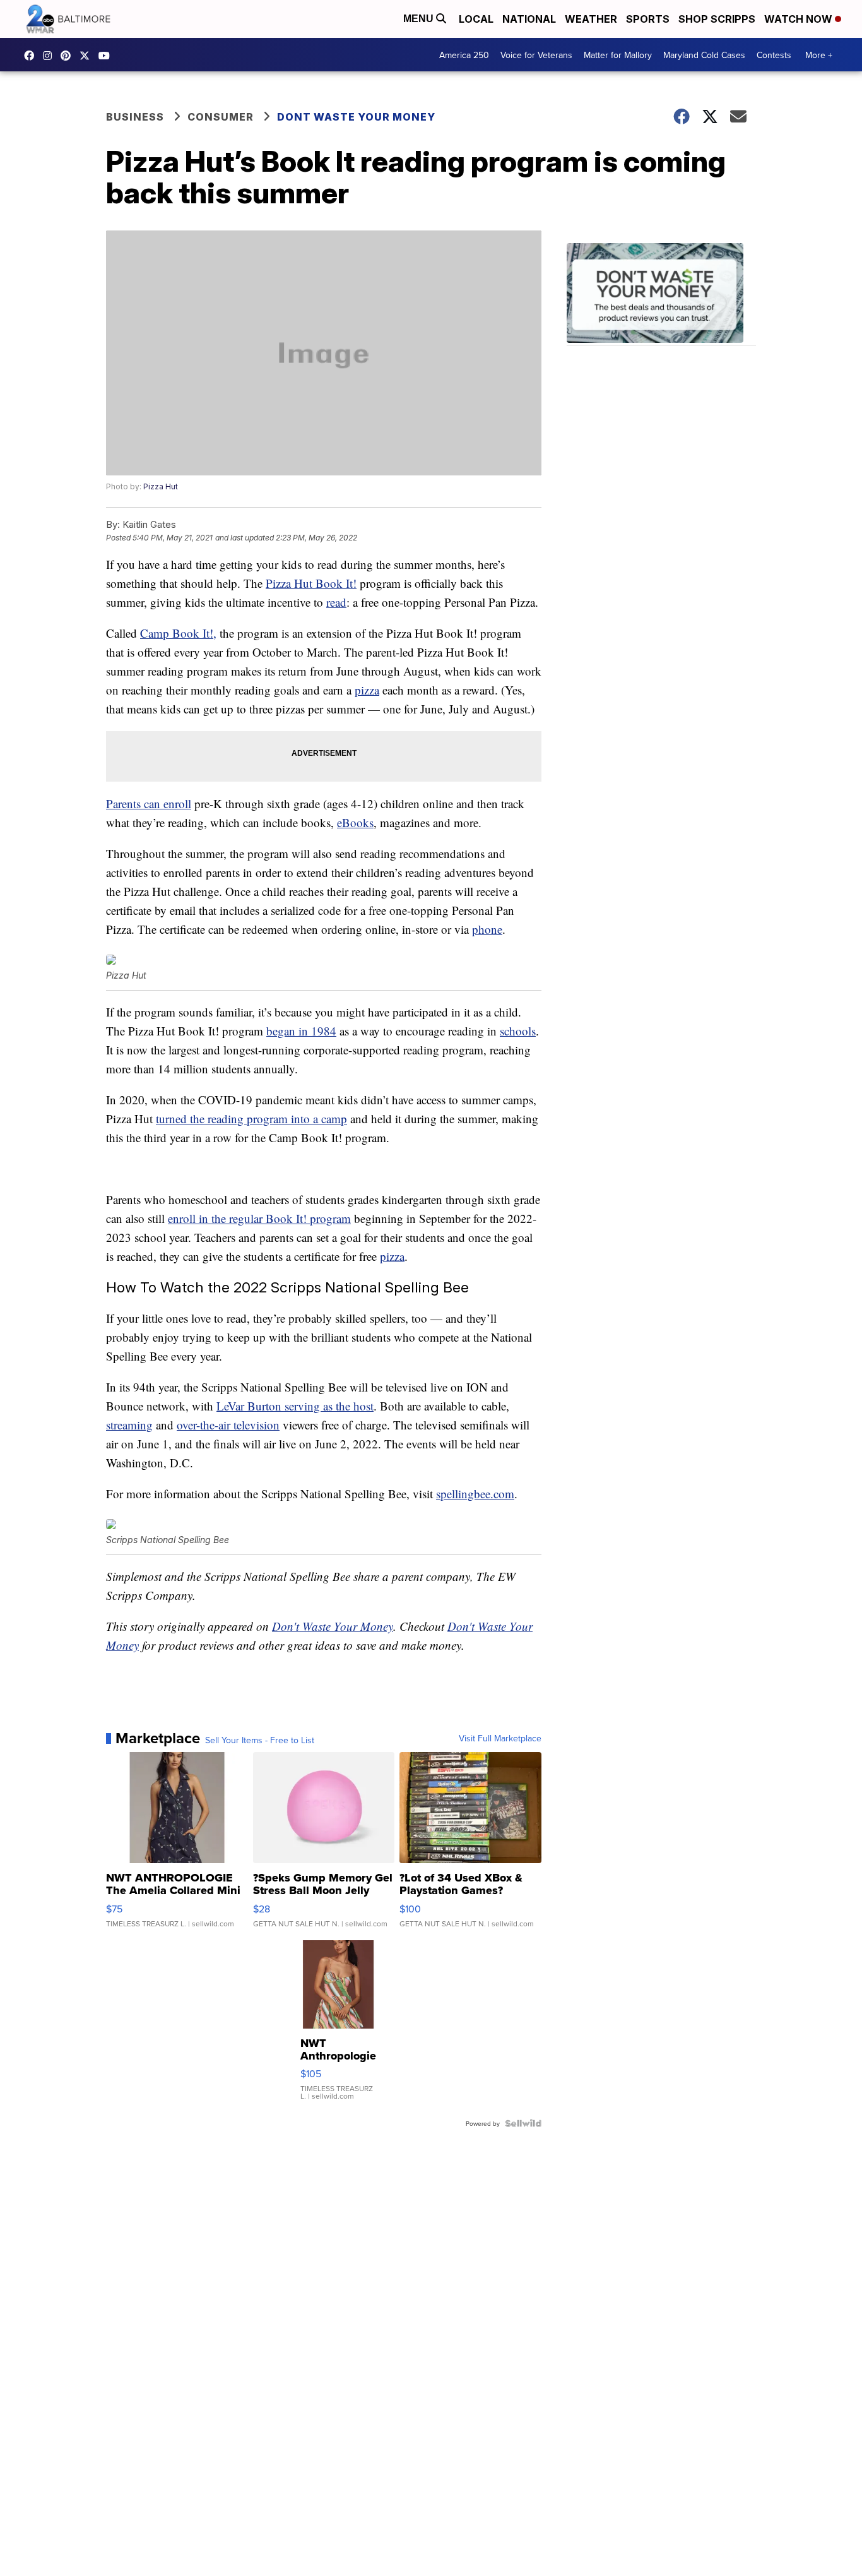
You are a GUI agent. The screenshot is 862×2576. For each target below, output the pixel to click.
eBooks (355, 822)
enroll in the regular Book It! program (259, 1218)
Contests (774, 55)
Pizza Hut (161, 486)
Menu (420, 19)
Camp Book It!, (178, 633)
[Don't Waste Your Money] (661, 295)
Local (476, 19)
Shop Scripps (717, 19)
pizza (367, 690)
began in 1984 (301, 1031)
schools (518, 1031)
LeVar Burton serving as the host (295, 1406)
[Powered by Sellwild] (523, 2123)
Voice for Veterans (536, 55)
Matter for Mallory (618, 55)
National (529, 19)
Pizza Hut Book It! (311, 583)
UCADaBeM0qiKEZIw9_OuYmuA (107, 56)
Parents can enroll (149, 803)
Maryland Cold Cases (704, 55)
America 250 (464, 55)
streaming (129, 1425)
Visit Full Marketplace (500, 1738)
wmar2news (50, 56)
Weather (591, 19)
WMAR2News (69, 56)
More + (819, 55)
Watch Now (800, 19)
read (336, 602)
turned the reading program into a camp (251, 1118)
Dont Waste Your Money (356, 117)
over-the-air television (228, 1425)
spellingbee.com (475, 1494)
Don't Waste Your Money (333, 1626)
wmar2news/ (32, 56)
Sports (648, 19)
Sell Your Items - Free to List (260, 1740)
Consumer (221, 117)
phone (487, 929)
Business (135, 117)
